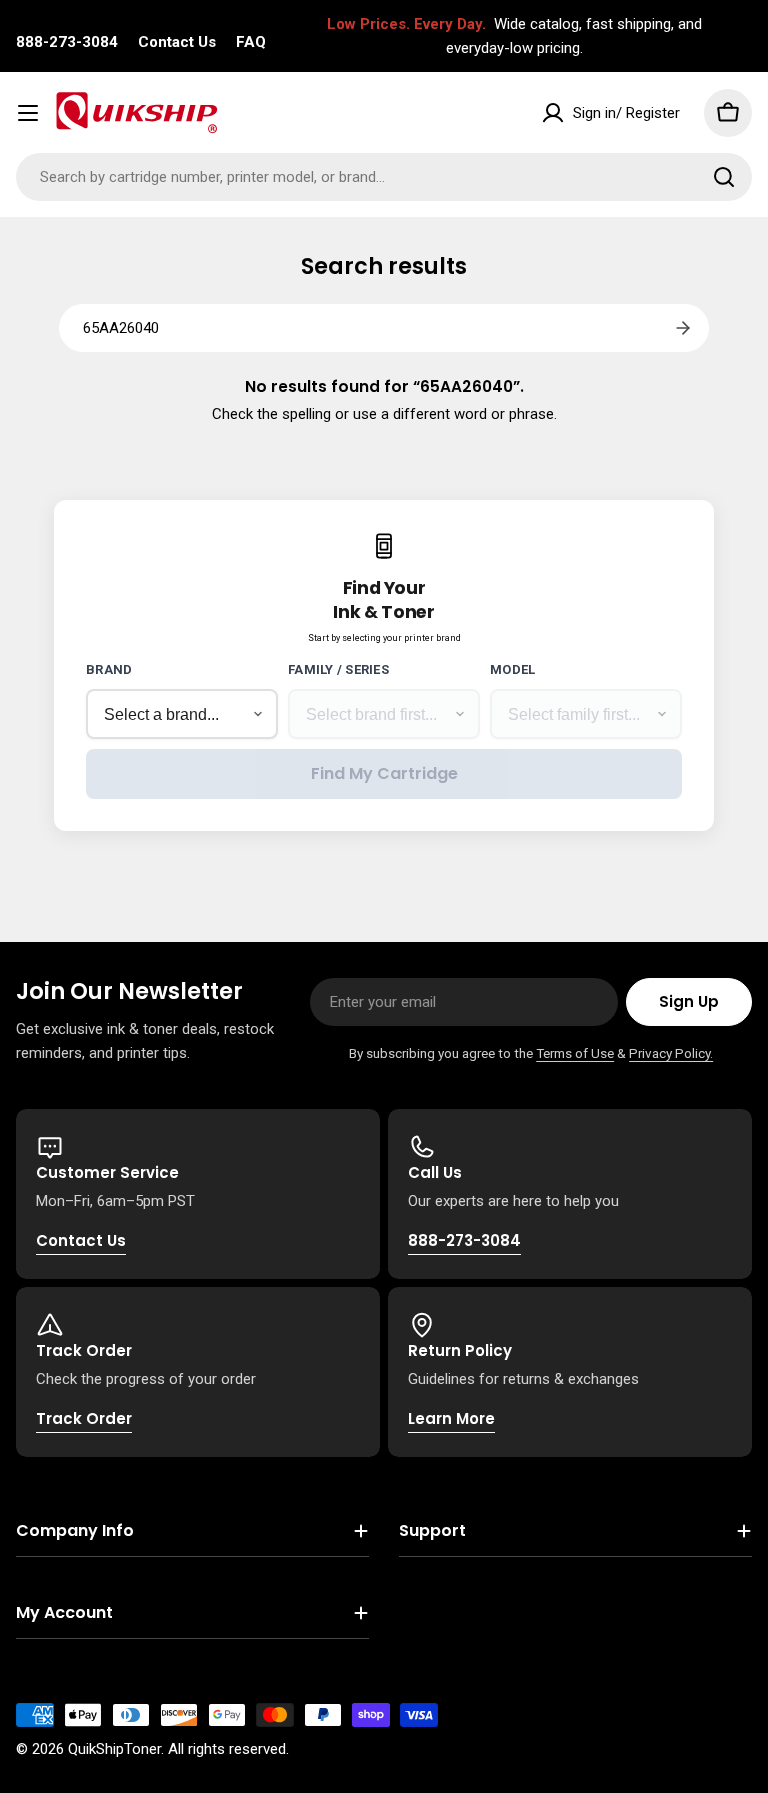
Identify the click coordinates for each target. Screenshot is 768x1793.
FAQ (251, 42)
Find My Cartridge (384, 773)
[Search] (724, 177)
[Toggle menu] (28, 113)
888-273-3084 (67, 42)
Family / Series (338, 669)
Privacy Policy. (671, 1053)
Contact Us (177, 42)
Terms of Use (575, 1053)
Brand (109, 669)
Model (512, 669)
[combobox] (384, 177)
